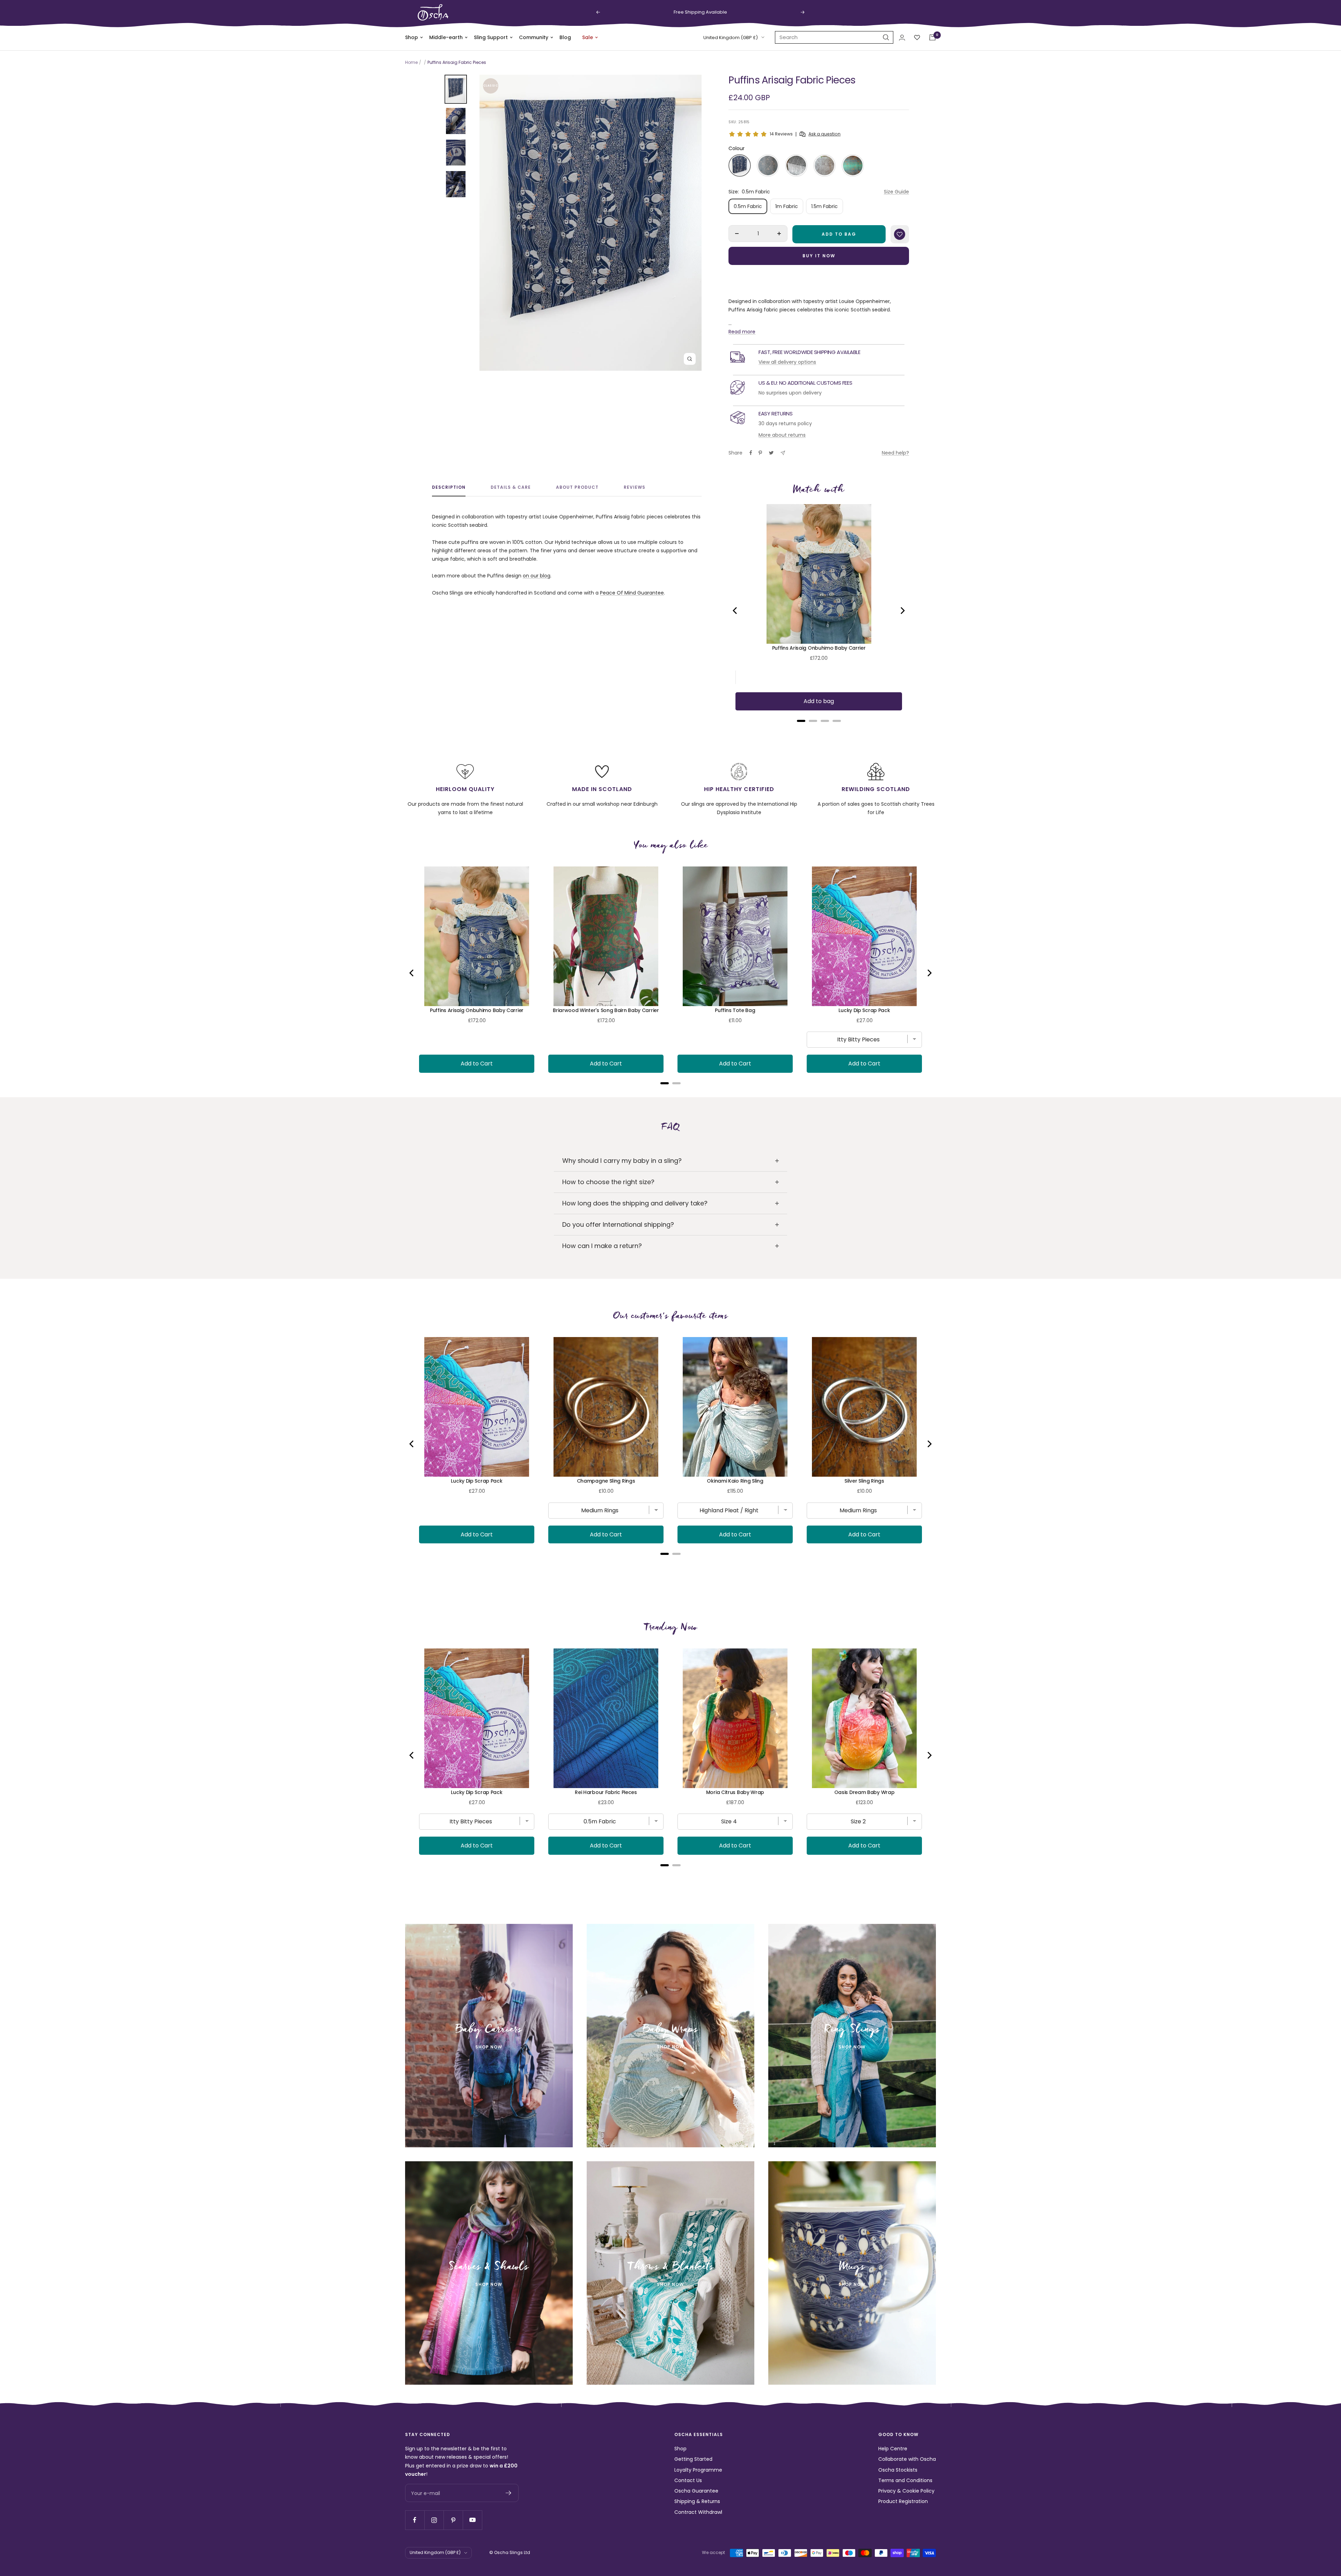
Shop (412, 37)
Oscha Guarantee (696, 2491)
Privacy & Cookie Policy (906, 2491)
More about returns (782, 435)
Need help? (895, 453)
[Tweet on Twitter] (771, 453)
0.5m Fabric (748, 206)
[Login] (902, 38)
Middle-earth (446, 37)
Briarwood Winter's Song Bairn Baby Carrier (606, 1010)
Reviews (635, 488)
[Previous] (735, 611)
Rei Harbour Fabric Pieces (606, 1792)
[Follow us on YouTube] (472, 2520)
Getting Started (693, 2459)
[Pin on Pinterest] (760, 453)
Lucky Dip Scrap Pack (864, 1010)
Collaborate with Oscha (907, 2459)
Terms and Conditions (905, 2480)
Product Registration (903, 2501)
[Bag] (932, 37)
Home (411, 62)
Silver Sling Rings (864, 1481)
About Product (577, 488)
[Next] (902, 611)
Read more (742, 332)
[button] (740, 165)
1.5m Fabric (825, 206)
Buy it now (819, 256)
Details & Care (511, 488)
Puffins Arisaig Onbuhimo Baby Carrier (819, 648)
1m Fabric (787, 206)
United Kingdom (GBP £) (731, 38)
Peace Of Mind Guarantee (632, 593)
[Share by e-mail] (783, 453)
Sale (588, 37)
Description (449, 488)
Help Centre (893, 2449)
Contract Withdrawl (698, 2512)
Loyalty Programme (698, 2470)
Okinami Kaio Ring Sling (735, 1481)
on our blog (537, 576)
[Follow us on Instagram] (434, 2520)
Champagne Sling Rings (606, 1481)
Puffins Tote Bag (735, 1010)
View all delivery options (787, 362)
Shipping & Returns (697, 2501)
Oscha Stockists (898, 2470)
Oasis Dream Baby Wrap (864, 1792)
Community (534, 37)
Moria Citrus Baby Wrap (735, 1792)
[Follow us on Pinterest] (453, 2520)
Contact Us (688, 2480)
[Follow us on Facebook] (415, 2520)
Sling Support (491, 37)
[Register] (509, 2493)
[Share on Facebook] (751, 453)
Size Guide (896, 192)
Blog (565, 37)
